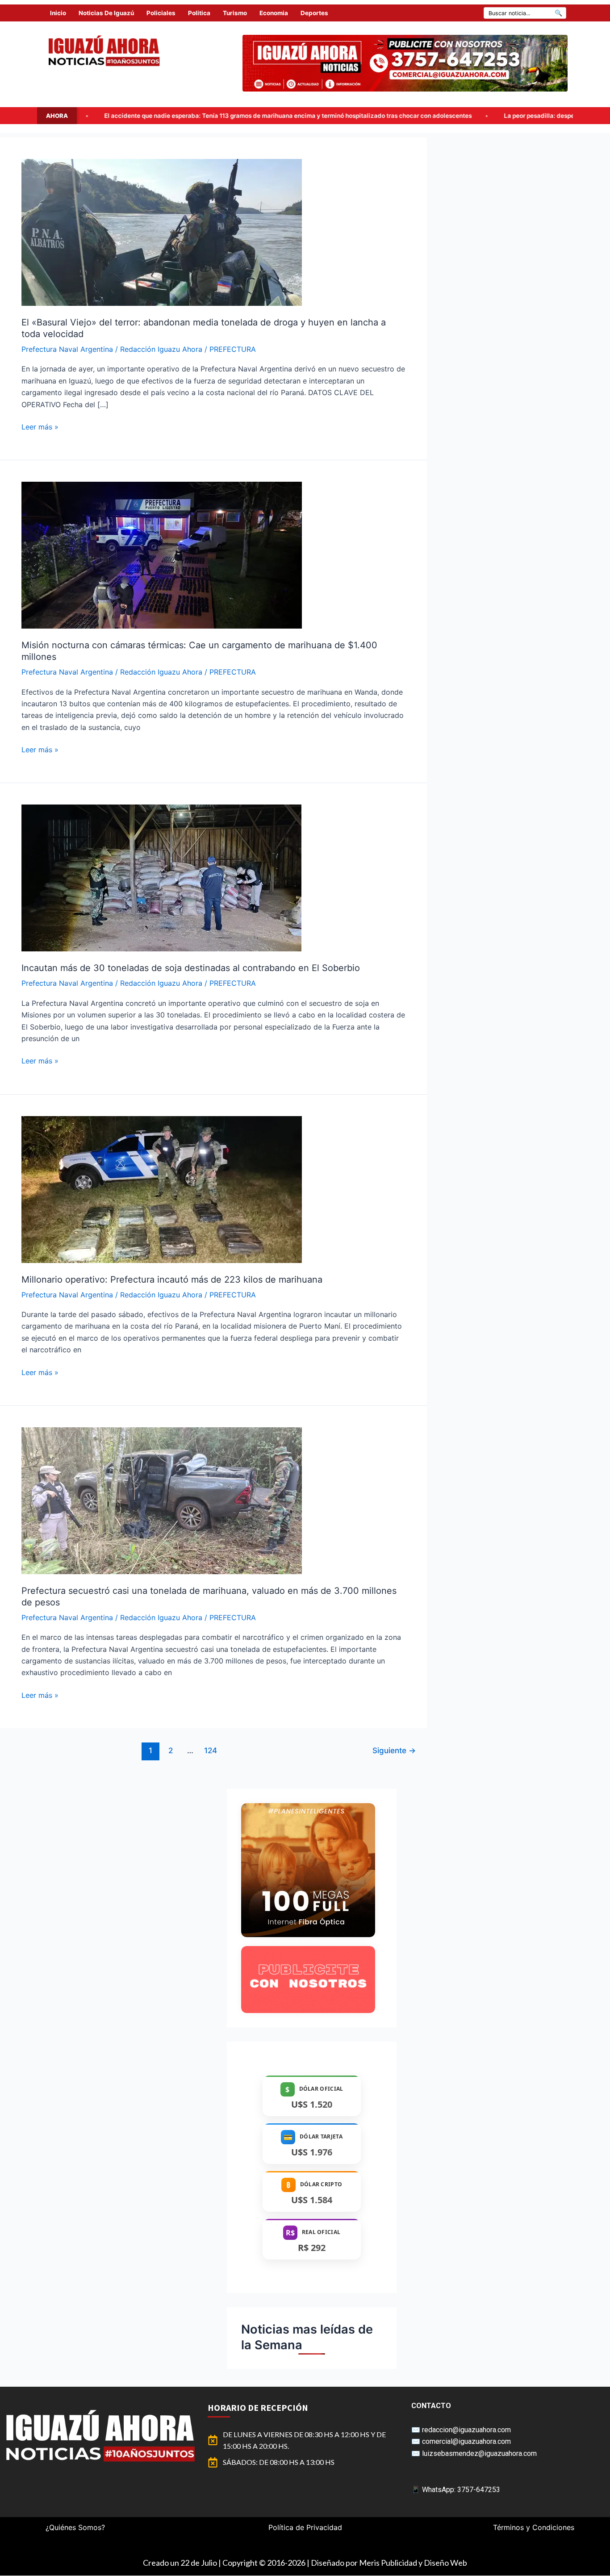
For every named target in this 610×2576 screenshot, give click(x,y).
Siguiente (394, 1750)
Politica (199, 13)
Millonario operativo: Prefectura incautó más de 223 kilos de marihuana (172, 1280)
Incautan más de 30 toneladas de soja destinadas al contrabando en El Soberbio (191, 968)
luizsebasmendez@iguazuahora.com (479, 2453)
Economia (274, 13)
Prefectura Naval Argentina (67, 349)
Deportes (314, 13)
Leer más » (40, 426)
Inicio (58, 13)
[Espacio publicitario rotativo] (405, 63)
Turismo (235, 13)
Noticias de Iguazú (106, 13)
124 (211, 1750)
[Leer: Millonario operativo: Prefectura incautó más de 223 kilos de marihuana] (162, 1188)
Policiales (161, 13)
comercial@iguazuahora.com (466, 2441)
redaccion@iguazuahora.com (466, 2430)
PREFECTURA (233, 349)
